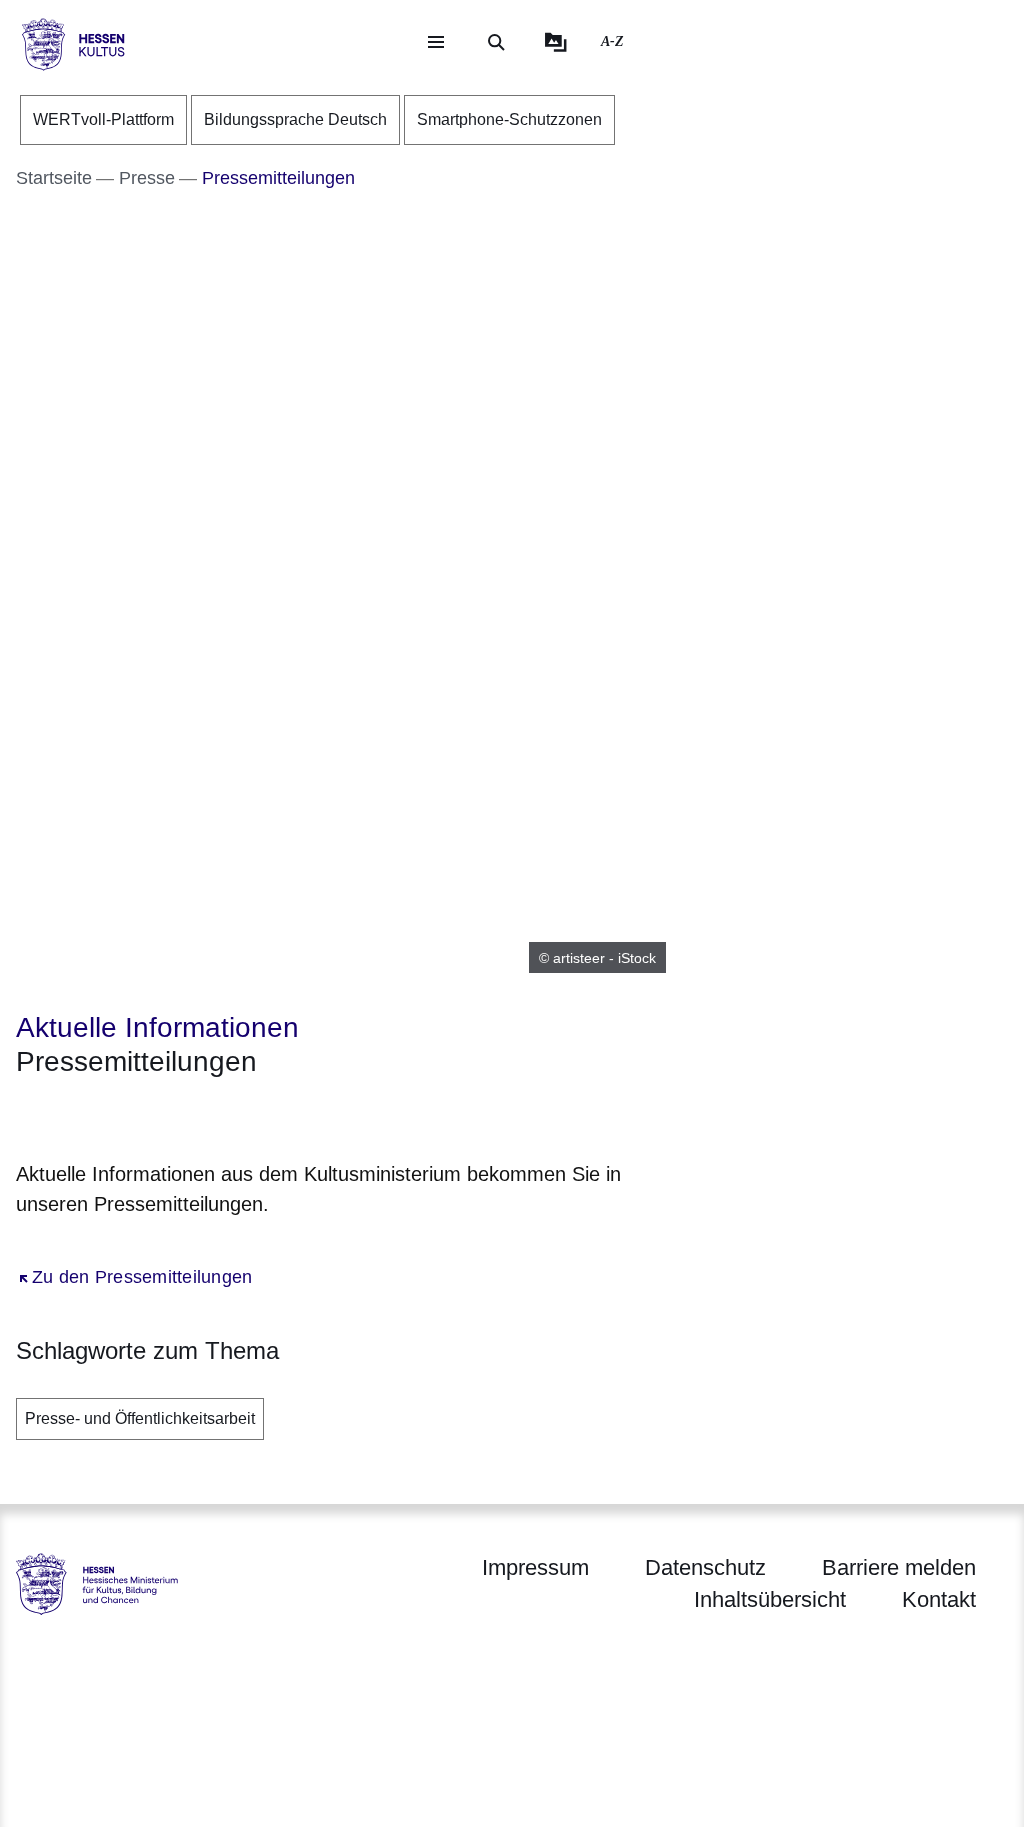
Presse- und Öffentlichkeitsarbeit (140, 1418)
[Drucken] (187, 1114)
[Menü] (436, 42)
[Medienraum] (556, 42)
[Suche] (496, 42)
